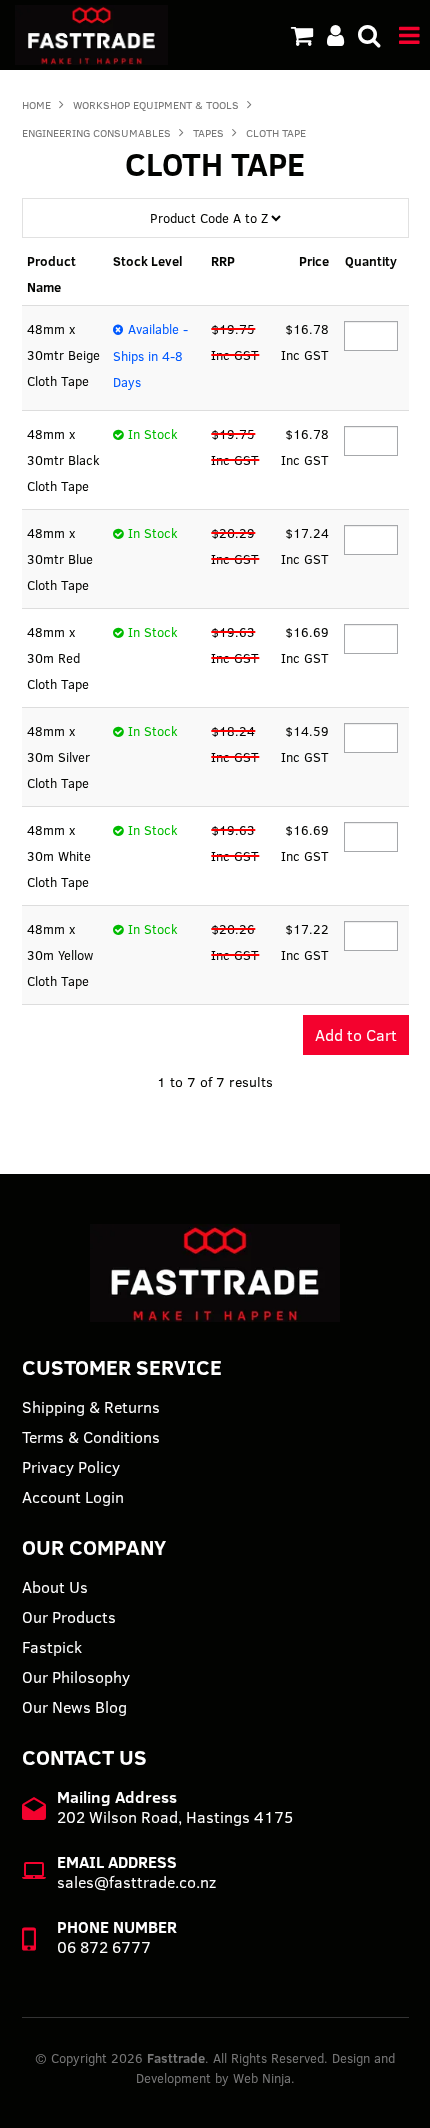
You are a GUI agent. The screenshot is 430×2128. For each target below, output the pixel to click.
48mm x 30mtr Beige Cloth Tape (63, 355)
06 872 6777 (104, 1947)
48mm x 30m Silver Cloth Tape (58, 757)
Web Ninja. (264, 2078)
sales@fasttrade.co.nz (136, 1882)
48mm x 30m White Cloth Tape (59, 856)
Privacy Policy (71, 1467)
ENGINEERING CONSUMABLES (96, 133)
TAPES (208, 133)
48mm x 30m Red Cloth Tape (58, 658)
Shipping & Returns (91, 1407)
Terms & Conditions (91, 1437)
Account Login (73, 1497)
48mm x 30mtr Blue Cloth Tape (60, 559)
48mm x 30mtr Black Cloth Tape (63, 460)
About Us (55, 1587)
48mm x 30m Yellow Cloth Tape (60, 955)
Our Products (69, 1617)
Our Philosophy (76, 1677)
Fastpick (52, 1647)
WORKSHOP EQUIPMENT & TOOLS (156, 105)
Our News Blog (74, 1707)
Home (36, 105)
